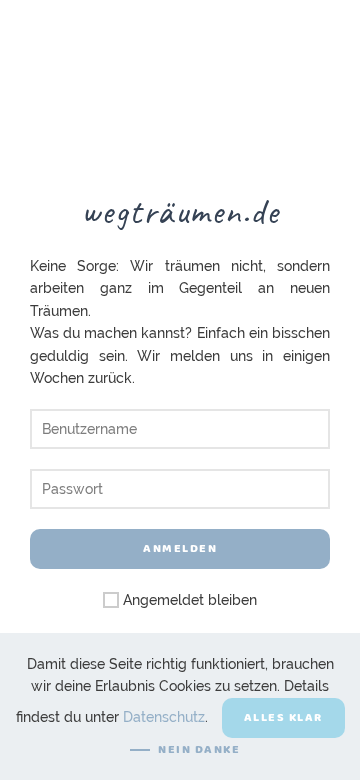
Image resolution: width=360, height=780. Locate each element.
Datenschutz (164, 716)
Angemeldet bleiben (188, 600)
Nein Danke (199, 749)
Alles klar (283, 717)
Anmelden (180, 548)
